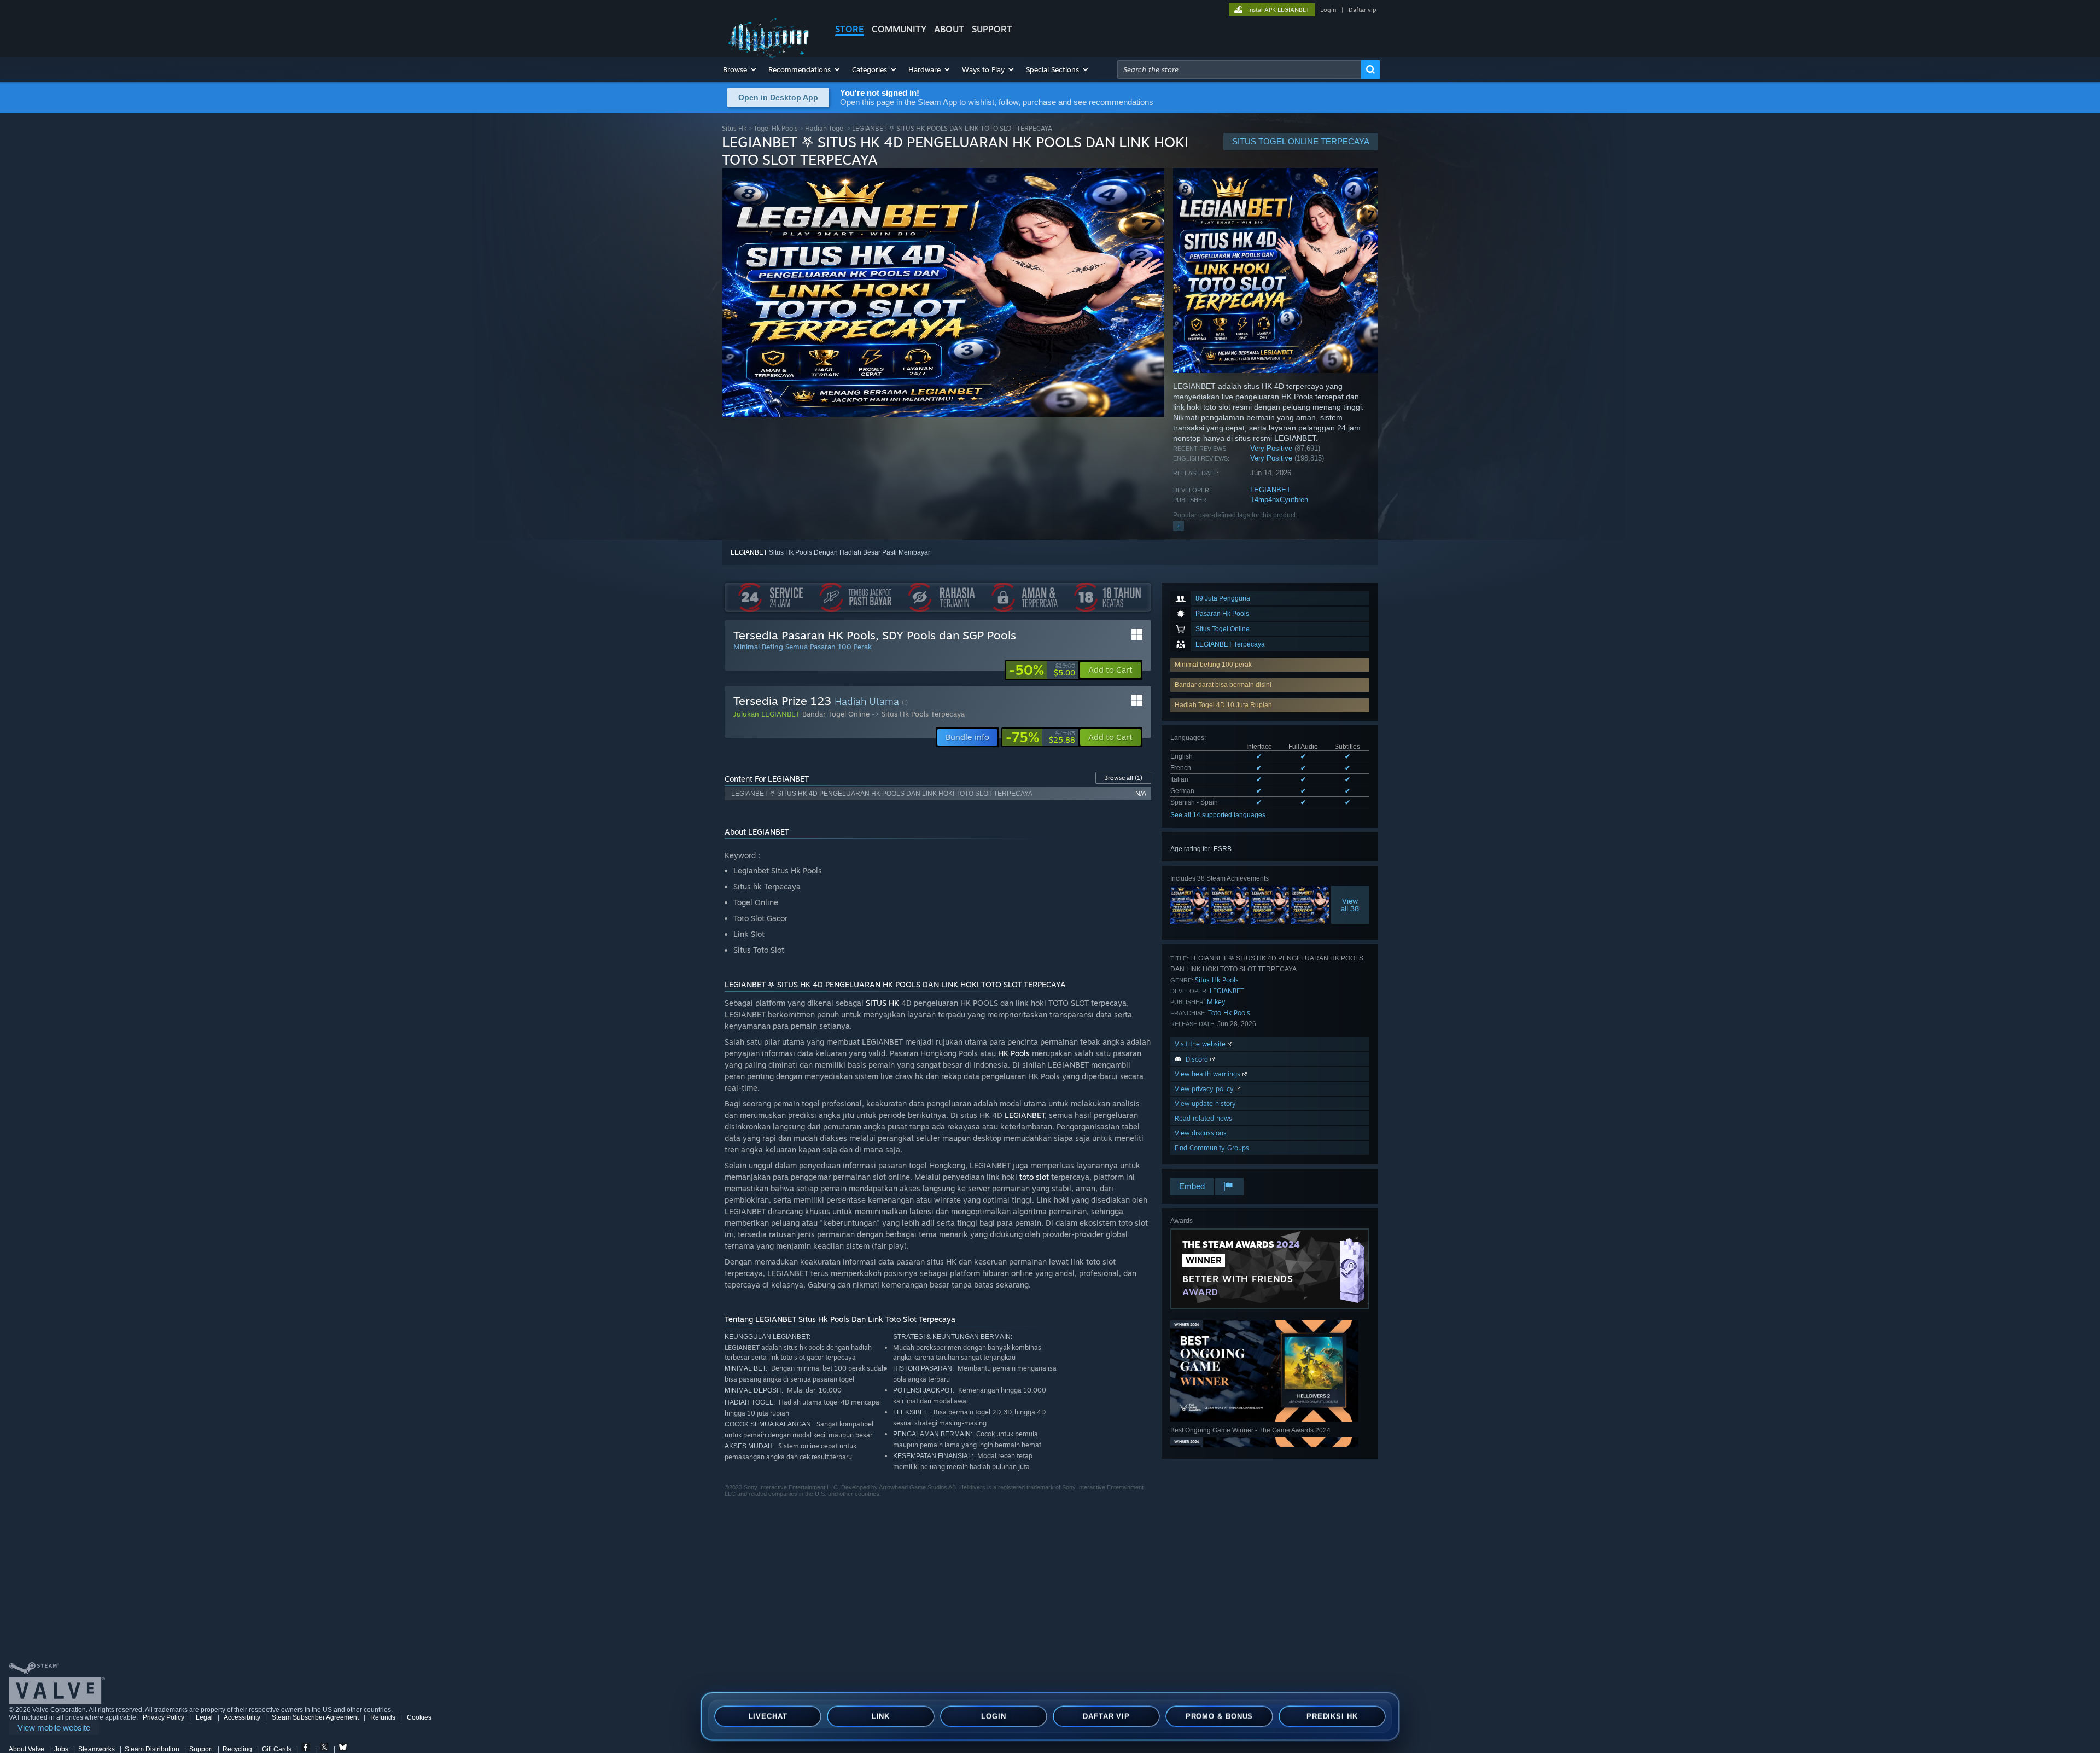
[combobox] (1239, 69)
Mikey (1216, 1002)
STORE (850, 29)
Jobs (61, 1749)
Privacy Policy (164, 1717)
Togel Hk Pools (776, 128)
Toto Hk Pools (1229, 1013)
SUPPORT (992, 29)
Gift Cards (277, 1749)
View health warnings (1209, 1074)
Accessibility (242, 1717)
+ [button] (1179, 526)
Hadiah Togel (825, 128)
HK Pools (1014, 1053)
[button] (740, 69)
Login (1328, 10)
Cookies (419, 1717)
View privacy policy (1205, 1089)
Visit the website (1201, 1044)
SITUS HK (882, 1003)
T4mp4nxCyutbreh (1279, 500)
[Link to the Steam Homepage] (770, 57)
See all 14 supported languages (1218, 815)
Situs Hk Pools (1217, 980)
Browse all (1123, 778)
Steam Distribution (152, 1749)
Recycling (237, 1749)
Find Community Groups (1212, 1148)
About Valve (27, 1749)
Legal (204, 1717)
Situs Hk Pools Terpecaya (923, 714)
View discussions (1201, 1133)
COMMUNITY (899, 29)
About (949, 29)
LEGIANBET (1270, 490)
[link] (1042, 670)
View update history (1205, 1103)
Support (201, 1749)
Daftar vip (1362, 10)
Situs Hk (734, 128)
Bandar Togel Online (836, 714)
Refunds (383, 1717)
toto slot (1034, 1177)
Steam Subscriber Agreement (315, 1717)
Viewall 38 (1351, 905)
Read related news (1203, 1118)
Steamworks (97, 1749)
